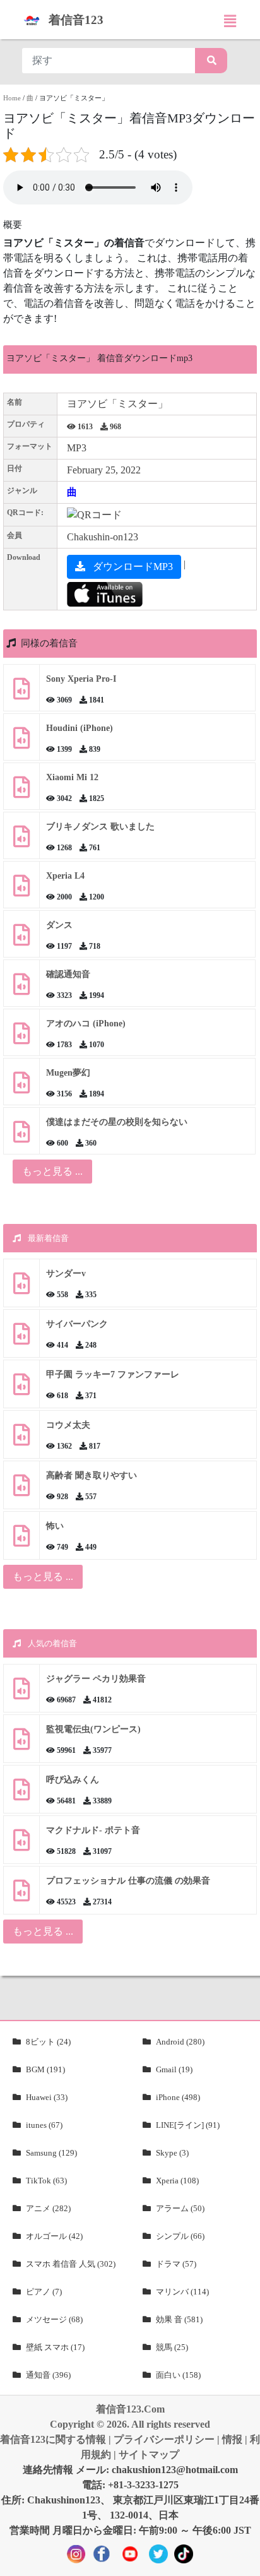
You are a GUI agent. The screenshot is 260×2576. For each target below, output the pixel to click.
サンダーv (66, 1273)
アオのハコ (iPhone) (86, 1024)
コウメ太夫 (68, 1425)
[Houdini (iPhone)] (21, 743)
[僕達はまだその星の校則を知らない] (21, 1137)
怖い (55, 1526)
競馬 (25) (172, 2347)
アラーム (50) (180, 2208)
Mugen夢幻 (68, 1073)
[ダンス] (21, 940)
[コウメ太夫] (21, 1439)
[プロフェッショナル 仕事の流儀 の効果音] (21, 1895)
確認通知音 (68, 974)
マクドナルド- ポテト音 (93, 1830)
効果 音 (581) (179, 2319)
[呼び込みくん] (21, 1794)
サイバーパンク (77, 1324)
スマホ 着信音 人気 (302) (71, 2264)
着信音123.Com (130, 2409)
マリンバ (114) (182, 2292)
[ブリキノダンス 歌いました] (21, 841)
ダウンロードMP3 (132, 567)
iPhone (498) (178, 2097)
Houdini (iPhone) (80, 728)
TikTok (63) (46, 2181)
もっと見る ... (43, 1576)
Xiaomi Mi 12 (72, 777)
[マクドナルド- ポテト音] (21, 1845)
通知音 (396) (48, 2375)
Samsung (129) (51, 2153)
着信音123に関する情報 (53, 2439)
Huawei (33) (47, 2097)
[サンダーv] (21, 1288)
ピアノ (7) (44, 2292)
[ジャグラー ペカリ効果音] (21, 1693)
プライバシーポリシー (164, 2439)
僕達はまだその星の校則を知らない (117, 1122)
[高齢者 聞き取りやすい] (21, 1490)
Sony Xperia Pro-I (81, 679)
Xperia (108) (177, 2181)
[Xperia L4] (21, 890)
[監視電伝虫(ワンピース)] (21, 1744)
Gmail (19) (174, 2069)
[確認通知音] (21, 989)
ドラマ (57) (176, 2264)
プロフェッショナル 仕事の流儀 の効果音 (128, 1881)
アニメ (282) (48, 2208)
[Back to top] (243, 2560)
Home (12, 98)
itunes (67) (44, 2125)
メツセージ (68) (54, 2319)
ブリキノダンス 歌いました (100, 827)
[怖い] (21, 1540)
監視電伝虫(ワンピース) (93, 1729)
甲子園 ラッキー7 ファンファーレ (113, 1374)
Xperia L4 (65, 876)
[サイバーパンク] (21, 1338)
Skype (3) (172, 2153)
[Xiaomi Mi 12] (21, 792)
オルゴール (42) (54, 2236)
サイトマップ (149, 2454)
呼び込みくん (73, 1780)
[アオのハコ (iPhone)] (21, 1038)
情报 (232, 2439)
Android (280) (180, 2042)
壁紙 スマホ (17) (55, 2347)
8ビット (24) (48, 2042)
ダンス (59, 925)
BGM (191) (45, 2069)
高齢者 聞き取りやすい (93, 1475)
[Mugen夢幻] (21, 1087)
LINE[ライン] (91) (188, 2125)
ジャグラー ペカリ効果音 (96, 1679)
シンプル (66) (180, 2236)
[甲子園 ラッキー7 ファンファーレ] (21, 1389)
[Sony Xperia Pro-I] (21, 693)
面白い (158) (178, 2375)
